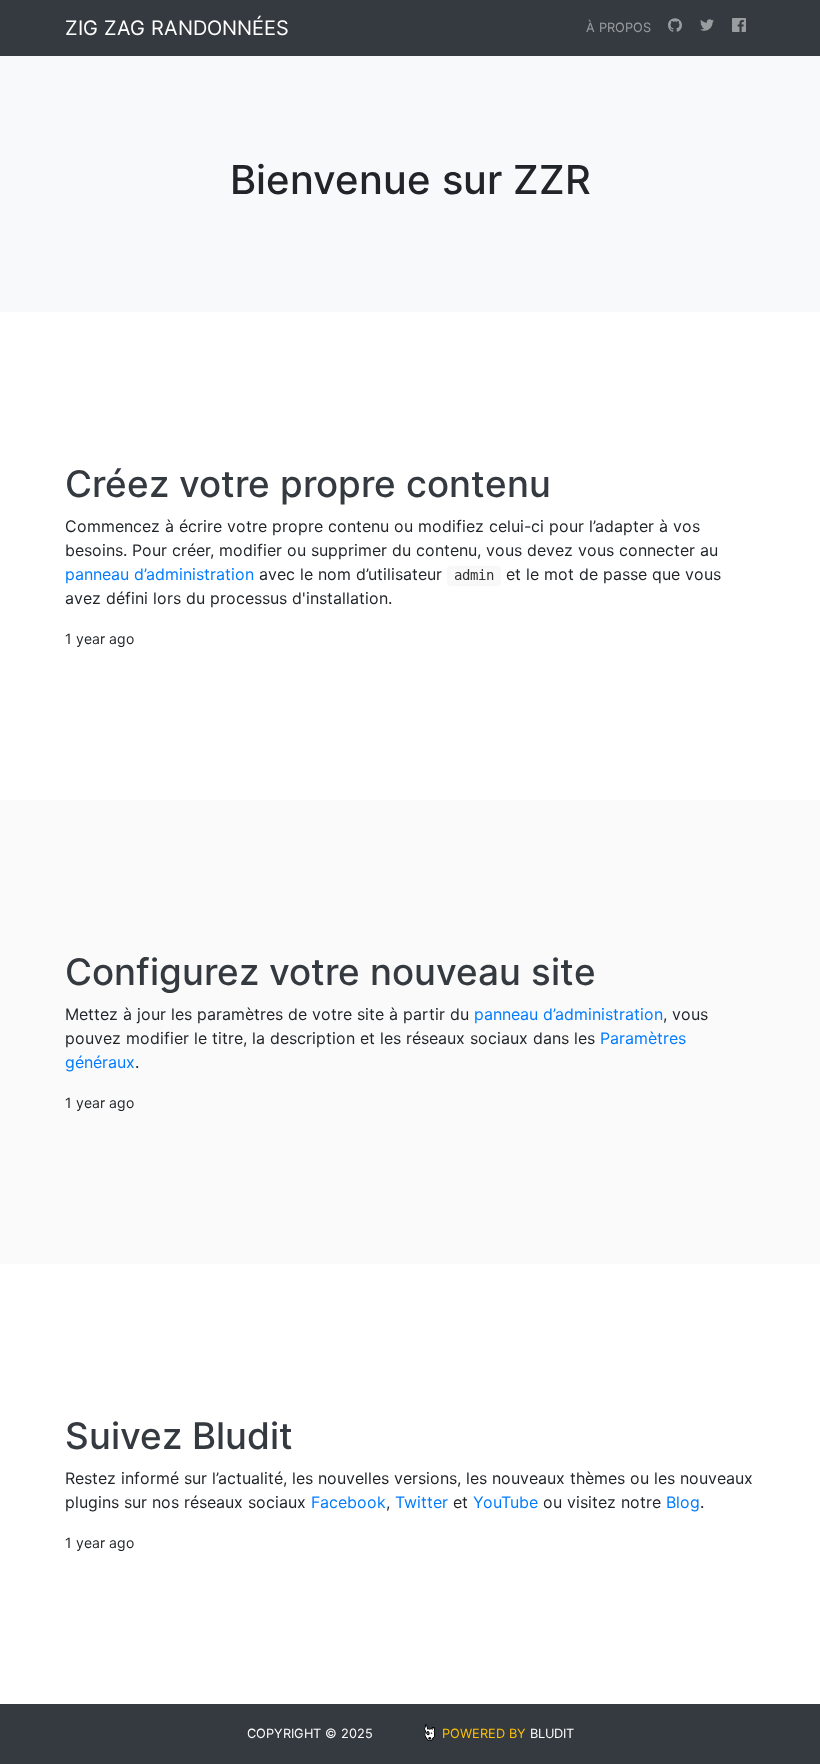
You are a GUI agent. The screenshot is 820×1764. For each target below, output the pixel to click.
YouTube (505, 1502)
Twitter (421, 1502)
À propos (618, 27)
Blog (683, 1502)
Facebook (348, 1502)
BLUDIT (552, 1733)
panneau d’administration (159, 574)
